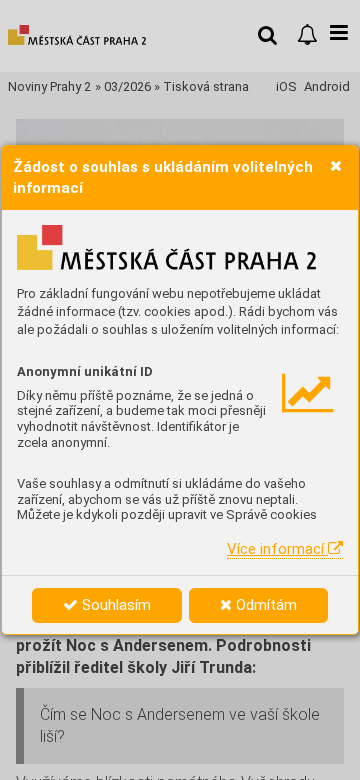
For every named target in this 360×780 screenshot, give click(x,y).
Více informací (277, 549)
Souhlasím (114, 605)
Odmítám (264, 605)
